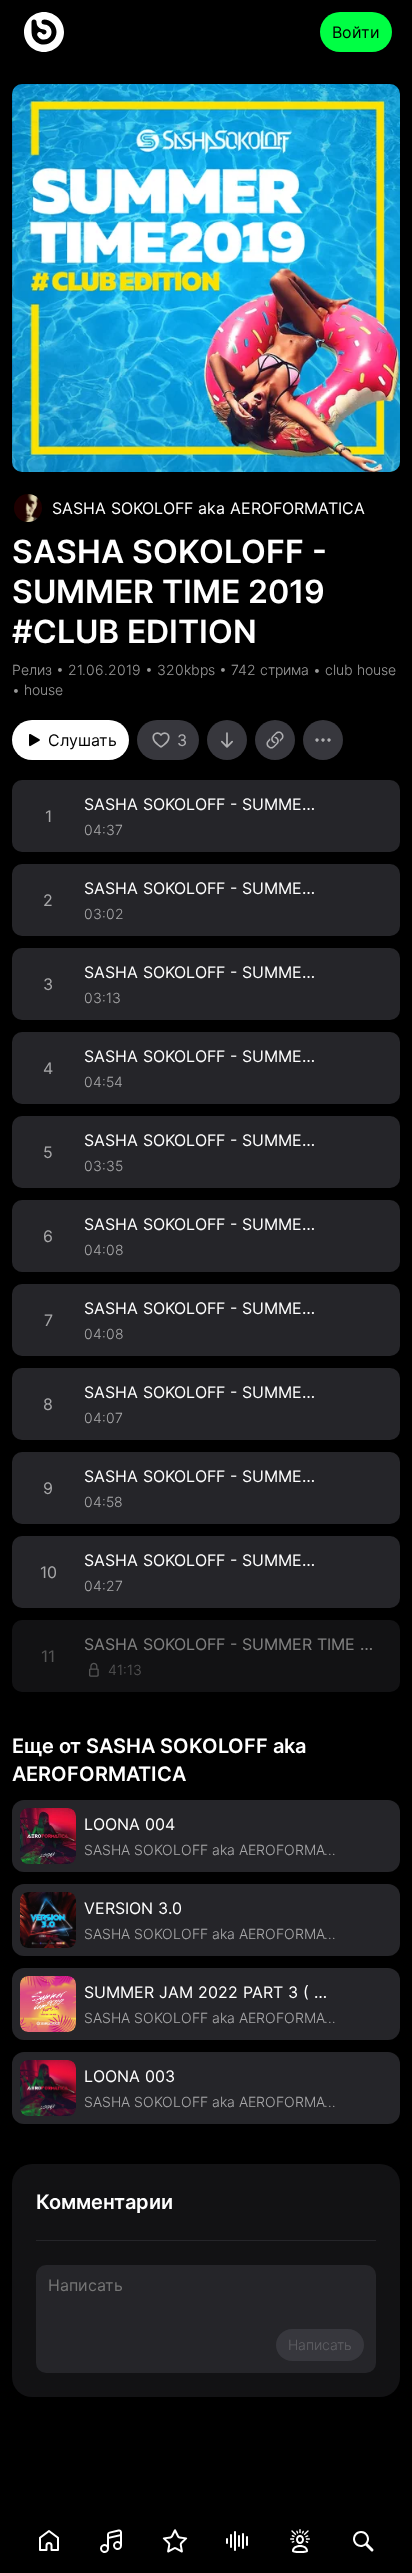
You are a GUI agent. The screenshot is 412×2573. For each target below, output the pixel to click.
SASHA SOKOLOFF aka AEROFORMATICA (208, 508)
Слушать (82, 740)
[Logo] (44, 32)
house (43, 689)
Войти (356, 32)
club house (360, 669)
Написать (320, 2344)
